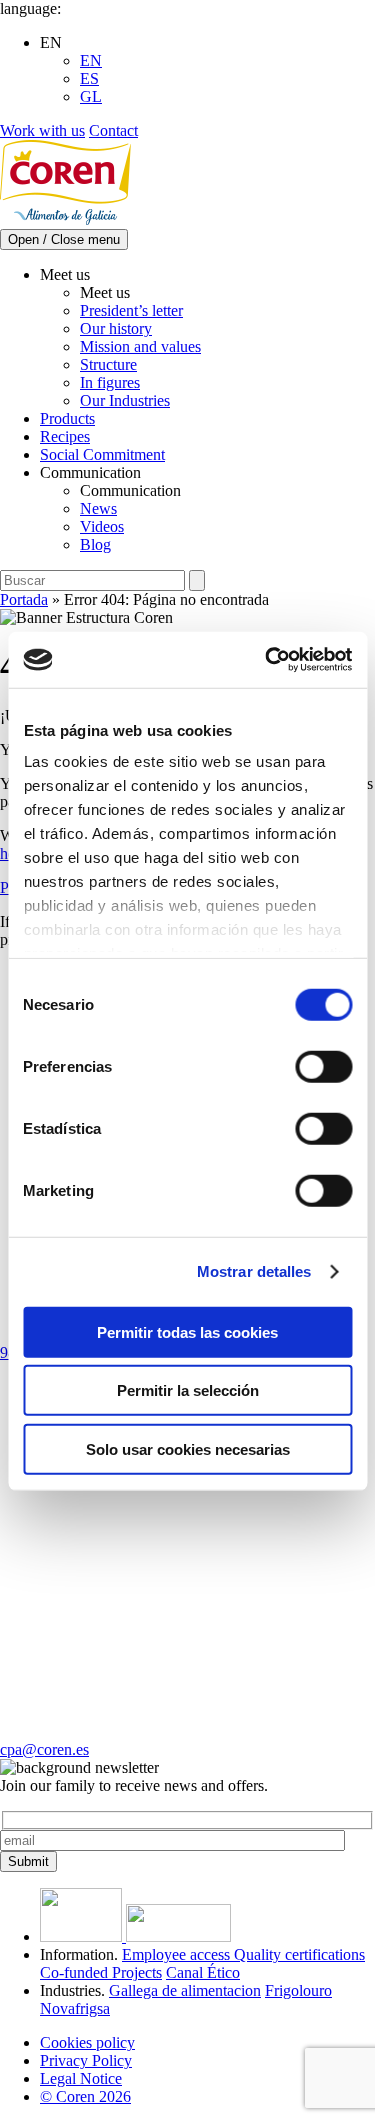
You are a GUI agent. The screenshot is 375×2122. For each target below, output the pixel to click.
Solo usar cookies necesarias (188, 1448)
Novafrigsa (75, 2008)
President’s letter (131, 310)
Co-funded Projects (101, 1972)
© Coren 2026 (85, 2096)
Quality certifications (299, 1954)
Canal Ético (203, 1972)
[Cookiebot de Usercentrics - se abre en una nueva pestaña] (267, 660)
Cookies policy (87, 2042)
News (98, 508)
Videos (102, 526)
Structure (108, 364)
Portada (24, 599)
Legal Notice (81, 2078)
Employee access (178, 1954)
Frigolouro (298, 1990)
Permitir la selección (188, 1390)
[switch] (323, 1066)
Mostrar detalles (254, 1271)
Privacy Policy (86, 2060)
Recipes (65, 436)
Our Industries (125, 400)
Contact (113, 130)
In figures (110, 382)
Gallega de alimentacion (185, 1990)
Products (67, 418)
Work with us (42, 130)
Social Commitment (102, 454)
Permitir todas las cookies (187, 1331)
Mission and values (140, 346)
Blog (95, 544)
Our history (116, 328)
